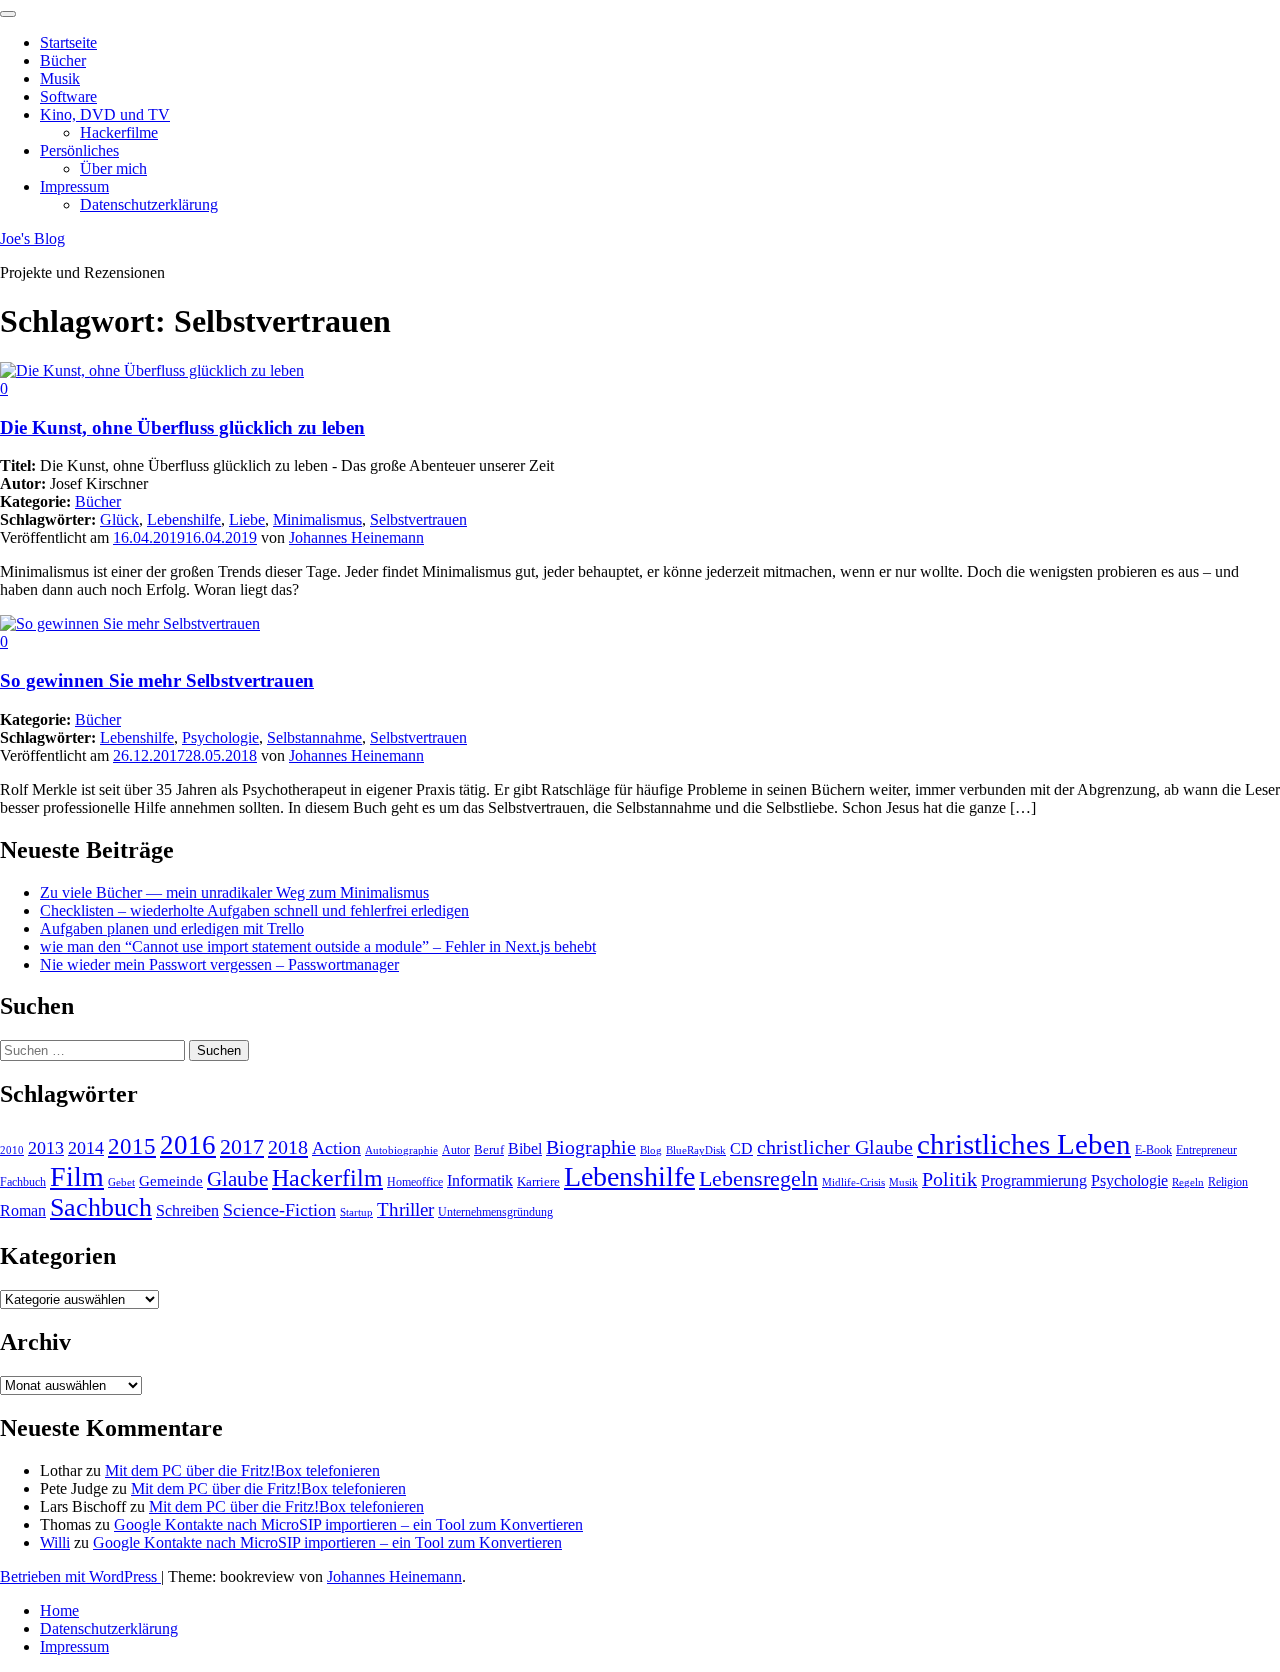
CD (741, 1148)
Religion (1228, 1182)
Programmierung (1034, 1180)
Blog (651, 1150)
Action (336, 1148)
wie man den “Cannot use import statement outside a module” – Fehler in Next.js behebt (318, 946)
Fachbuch (23, 1182)
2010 (12, 1150)
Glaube (237, 1179)
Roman (23, 1210)
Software (68, 96)
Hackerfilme (119, 132)
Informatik (480, 1180)
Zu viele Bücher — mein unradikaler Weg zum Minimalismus (234, 892)
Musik (60, 78)
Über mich (113, 168)
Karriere (538, 1181)
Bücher (63, 60)
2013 (46, 1148)
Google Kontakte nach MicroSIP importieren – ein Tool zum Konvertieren (348, 1524)
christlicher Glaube (835, 1147)
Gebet (121, 1182)
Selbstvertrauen (418, 519)
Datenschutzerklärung (149, 204)
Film (77, 1176)
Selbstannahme (314, 737)
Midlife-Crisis (853, 1182)
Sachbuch (101, 1207)
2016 (188, 1145)
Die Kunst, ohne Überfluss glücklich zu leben (182, 427)
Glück (119, 519)
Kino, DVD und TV (105, 114)
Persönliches (79, 150)
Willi (55, 1542)
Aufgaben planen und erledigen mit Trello (172, 928)
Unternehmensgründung (495, 1212)
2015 (132, 1146)
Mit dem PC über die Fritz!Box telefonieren (242, 1470)
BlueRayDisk (696, 1150)
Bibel (525, 1148)
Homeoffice (415, 1182)
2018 (288, 1147)
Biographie (591, 1147)
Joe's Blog (32, 238)
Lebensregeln (758, 1178)
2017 (242, 1146)
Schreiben (187, 1210)
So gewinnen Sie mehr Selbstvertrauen (157, 680)
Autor (456, 1150)
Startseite (68, 42)
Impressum (74, 186)
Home (59, 1610)
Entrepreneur (1206, 1150)
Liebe (247, 519)
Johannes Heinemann (356, 537)
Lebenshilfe (184, 519)
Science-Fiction (279, 1210)
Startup (356, 1212)
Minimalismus (317, 519)
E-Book (1153, 1150)
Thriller (405, 1209)
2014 (86, 1148)
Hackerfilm (327, 1178)
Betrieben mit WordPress (80, 1576)
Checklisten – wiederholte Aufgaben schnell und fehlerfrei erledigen (254, 910)
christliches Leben (1024, 1144)
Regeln (1188, 1182)
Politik (949, 1179)
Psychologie (220, 737)
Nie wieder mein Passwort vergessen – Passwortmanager (219, 964)
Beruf (489, 1149)
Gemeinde (171, 1181)
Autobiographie (401, 1150)
